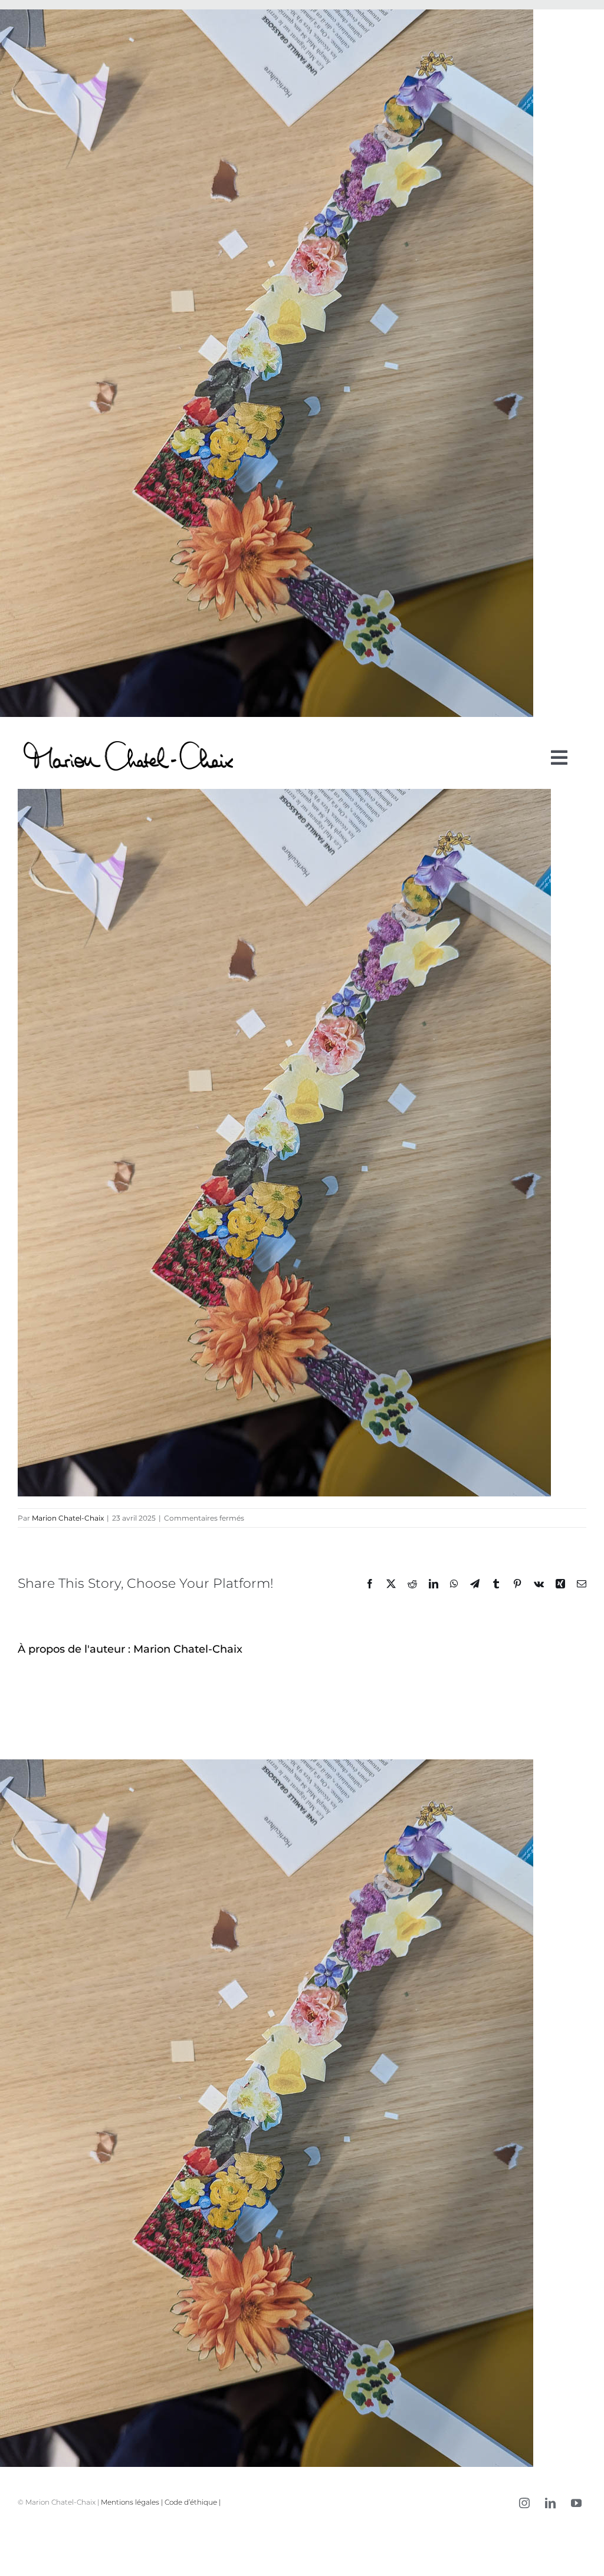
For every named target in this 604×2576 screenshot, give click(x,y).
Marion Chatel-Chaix (68, 1518)
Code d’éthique (191, 2502)
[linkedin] (550, 2503)
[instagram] (524, 2503)
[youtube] (576, 2503)
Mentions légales (130, 2502)
